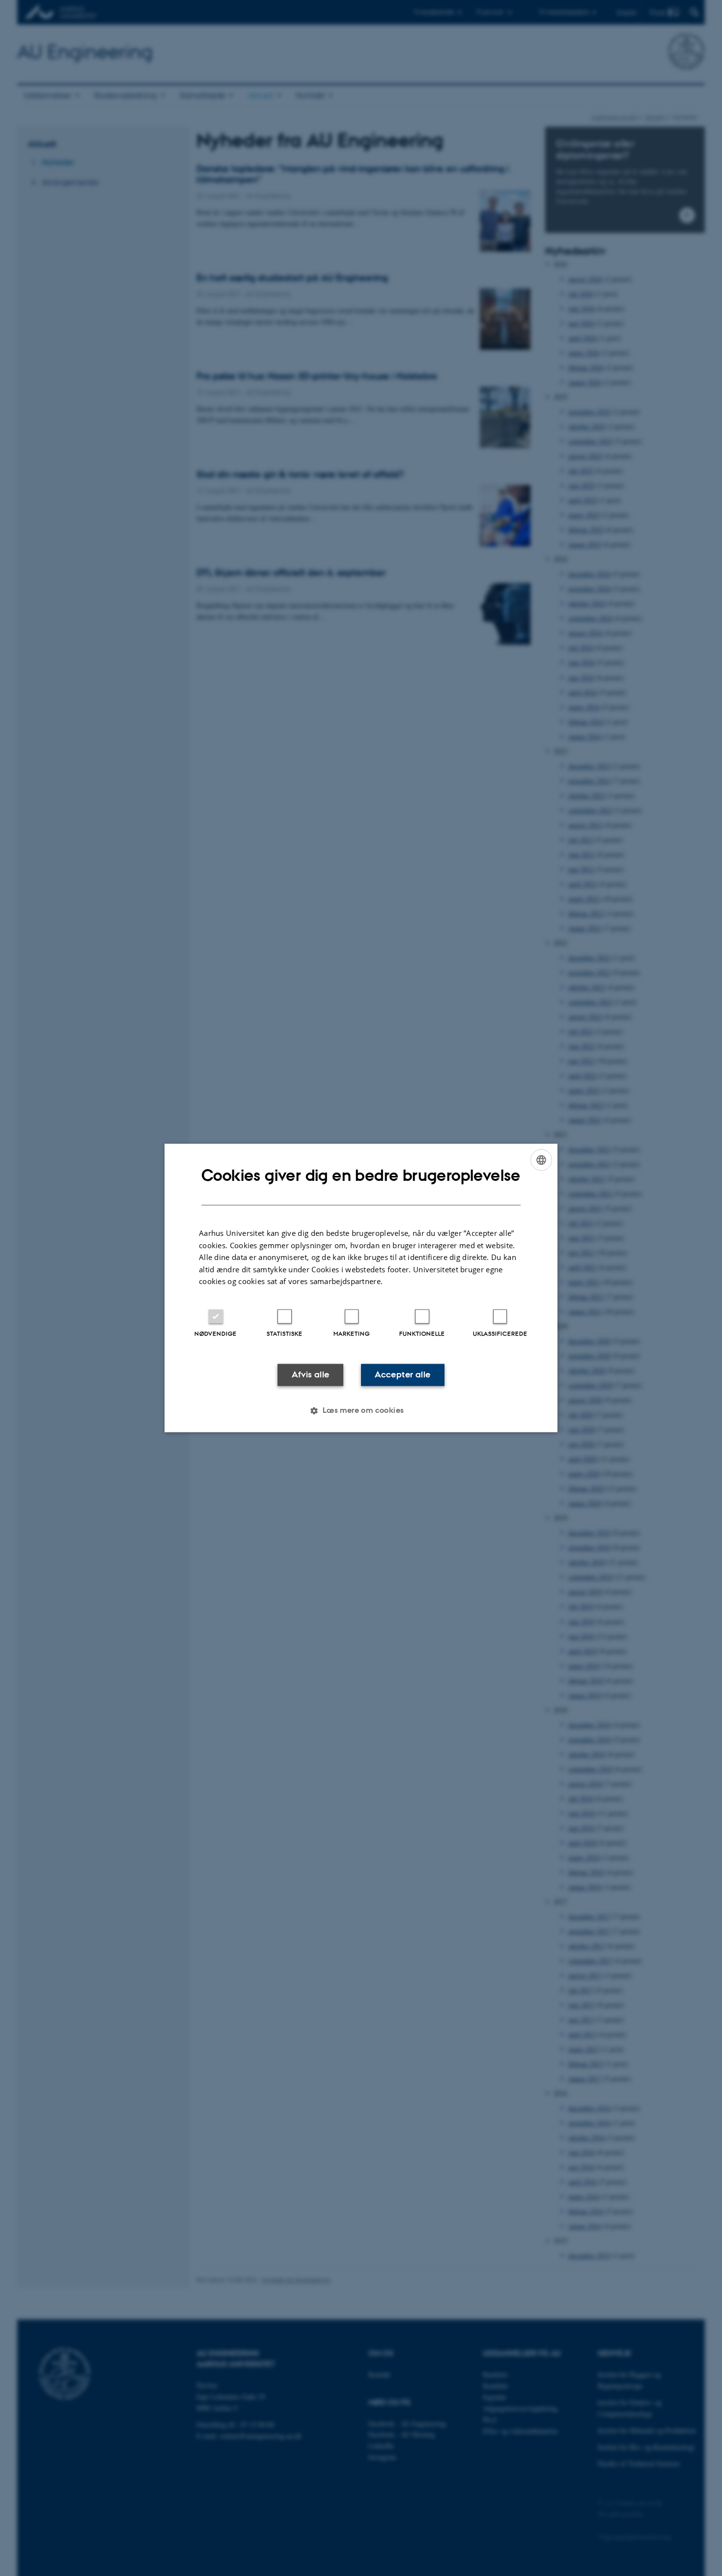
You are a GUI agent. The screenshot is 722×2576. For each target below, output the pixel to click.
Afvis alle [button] (311, 1374)
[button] (361, 1411)
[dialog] (361, 1288)
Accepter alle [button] (403, 1374)
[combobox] (541, 1160)
